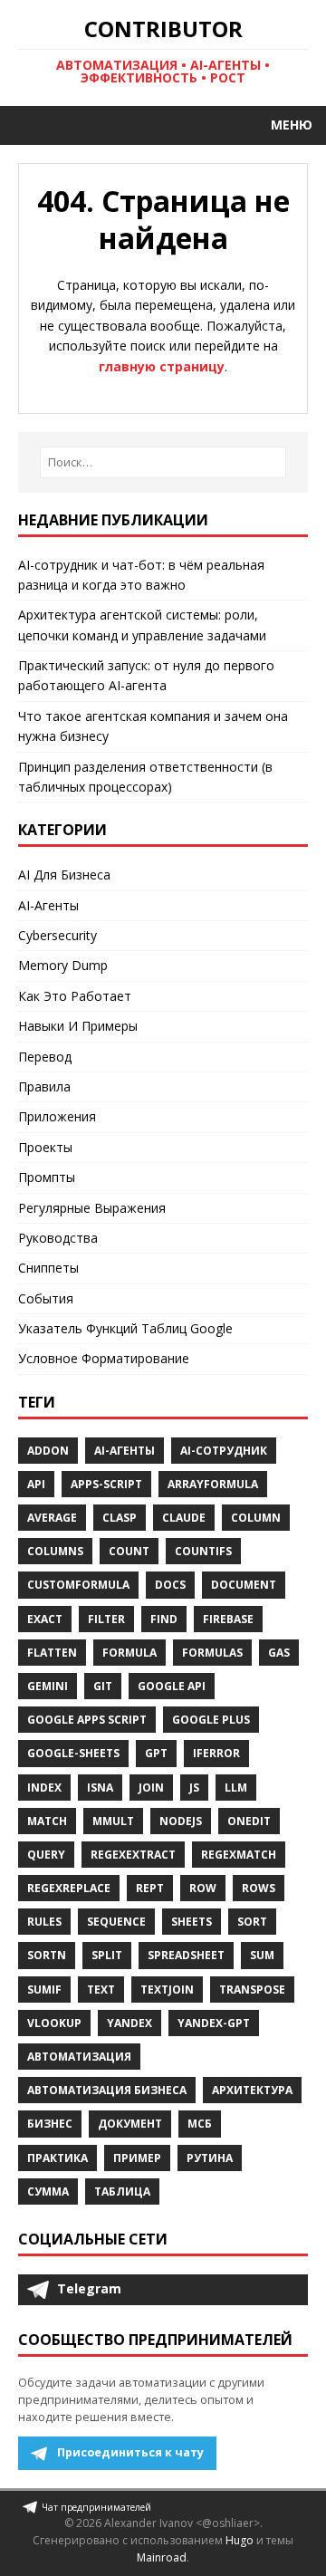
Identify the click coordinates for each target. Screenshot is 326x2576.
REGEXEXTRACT (133, 1855)
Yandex (129, 2023)
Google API (172, 1686)
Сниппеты (48, 1268)
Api (36, 1484)
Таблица (122, 2192)
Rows (259, 1888)
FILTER (106, 1619)
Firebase (228, 1619)
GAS (279, 1653)
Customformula (78, 1585)
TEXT (101, 1990)
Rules (44, 1922)
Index (44, 1788)
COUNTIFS (203, 1551)
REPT (150, 1888)
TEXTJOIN (167, 1990)
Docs (170, 1585)
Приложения (57, 1116)
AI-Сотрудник (224, 1451)
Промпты (47, 1177)
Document (244, 1585)
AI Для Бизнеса (64, 875)
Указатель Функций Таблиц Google (125, 1328)
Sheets (192, 1922)
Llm (236, 1788)
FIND (164, 1619)
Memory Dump (63, 965)
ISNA (100, 1788)
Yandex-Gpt (214, 2023)
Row (203, 1888)
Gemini (48, 1686)
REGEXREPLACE (69, 1888)
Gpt (156, 1753)
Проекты (45, 1147)
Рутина (210, 2158)
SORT (252, 1922)
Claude (184, 1518)
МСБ (200, 2124)
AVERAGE (52, 1518)
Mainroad (162, 2557)
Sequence (116, 1922)
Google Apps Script (87, 1720)
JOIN (151, 1788)
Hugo (240, 2540)
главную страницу (162, 366)
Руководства (58, 1238)
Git (103, 1686)
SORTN (47, 1955)
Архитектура (252, 2090)
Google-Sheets (73, 1753)
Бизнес (50, 2124)
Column (256, 1518)
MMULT (113, 1821)
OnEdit (249, 1821)
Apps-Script (106, 1484)
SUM (262, 1955)
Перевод (45, 1057)
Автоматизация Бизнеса (107, 2090)
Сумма (48, 2192)
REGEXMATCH (239, 1855)
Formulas (212, 1653)
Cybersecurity (58, 935)
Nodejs (181, 1821)
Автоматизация (79, 2057)
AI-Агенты (48, 905)
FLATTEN (52, 1653)
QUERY (46, 1855)
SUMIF (44, 1990)
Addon (48, 1451)
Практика (58, 2158)
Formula (129, 1653)
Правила (44, 1086)
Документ (130, 2124)
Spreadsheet (186, 1955)
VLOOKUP (54, 2023)
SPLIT (107, 1955)
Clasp (120, 1518)
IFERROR (216, 1753)
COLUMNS (55, 1551)
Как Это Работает (75, 996)
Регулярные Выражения (92, 1208)
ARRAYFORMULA (213, 1484)
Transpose (252, 1990)
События (46, 1298)
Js (194, 1788)
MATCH (47, 1821)
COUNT (129, 1551)
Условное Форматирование (104, 1358)
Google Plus (211, 1720)
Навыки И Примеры (78, 1026)
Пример (137, 2158)
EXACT (45, 1619)
